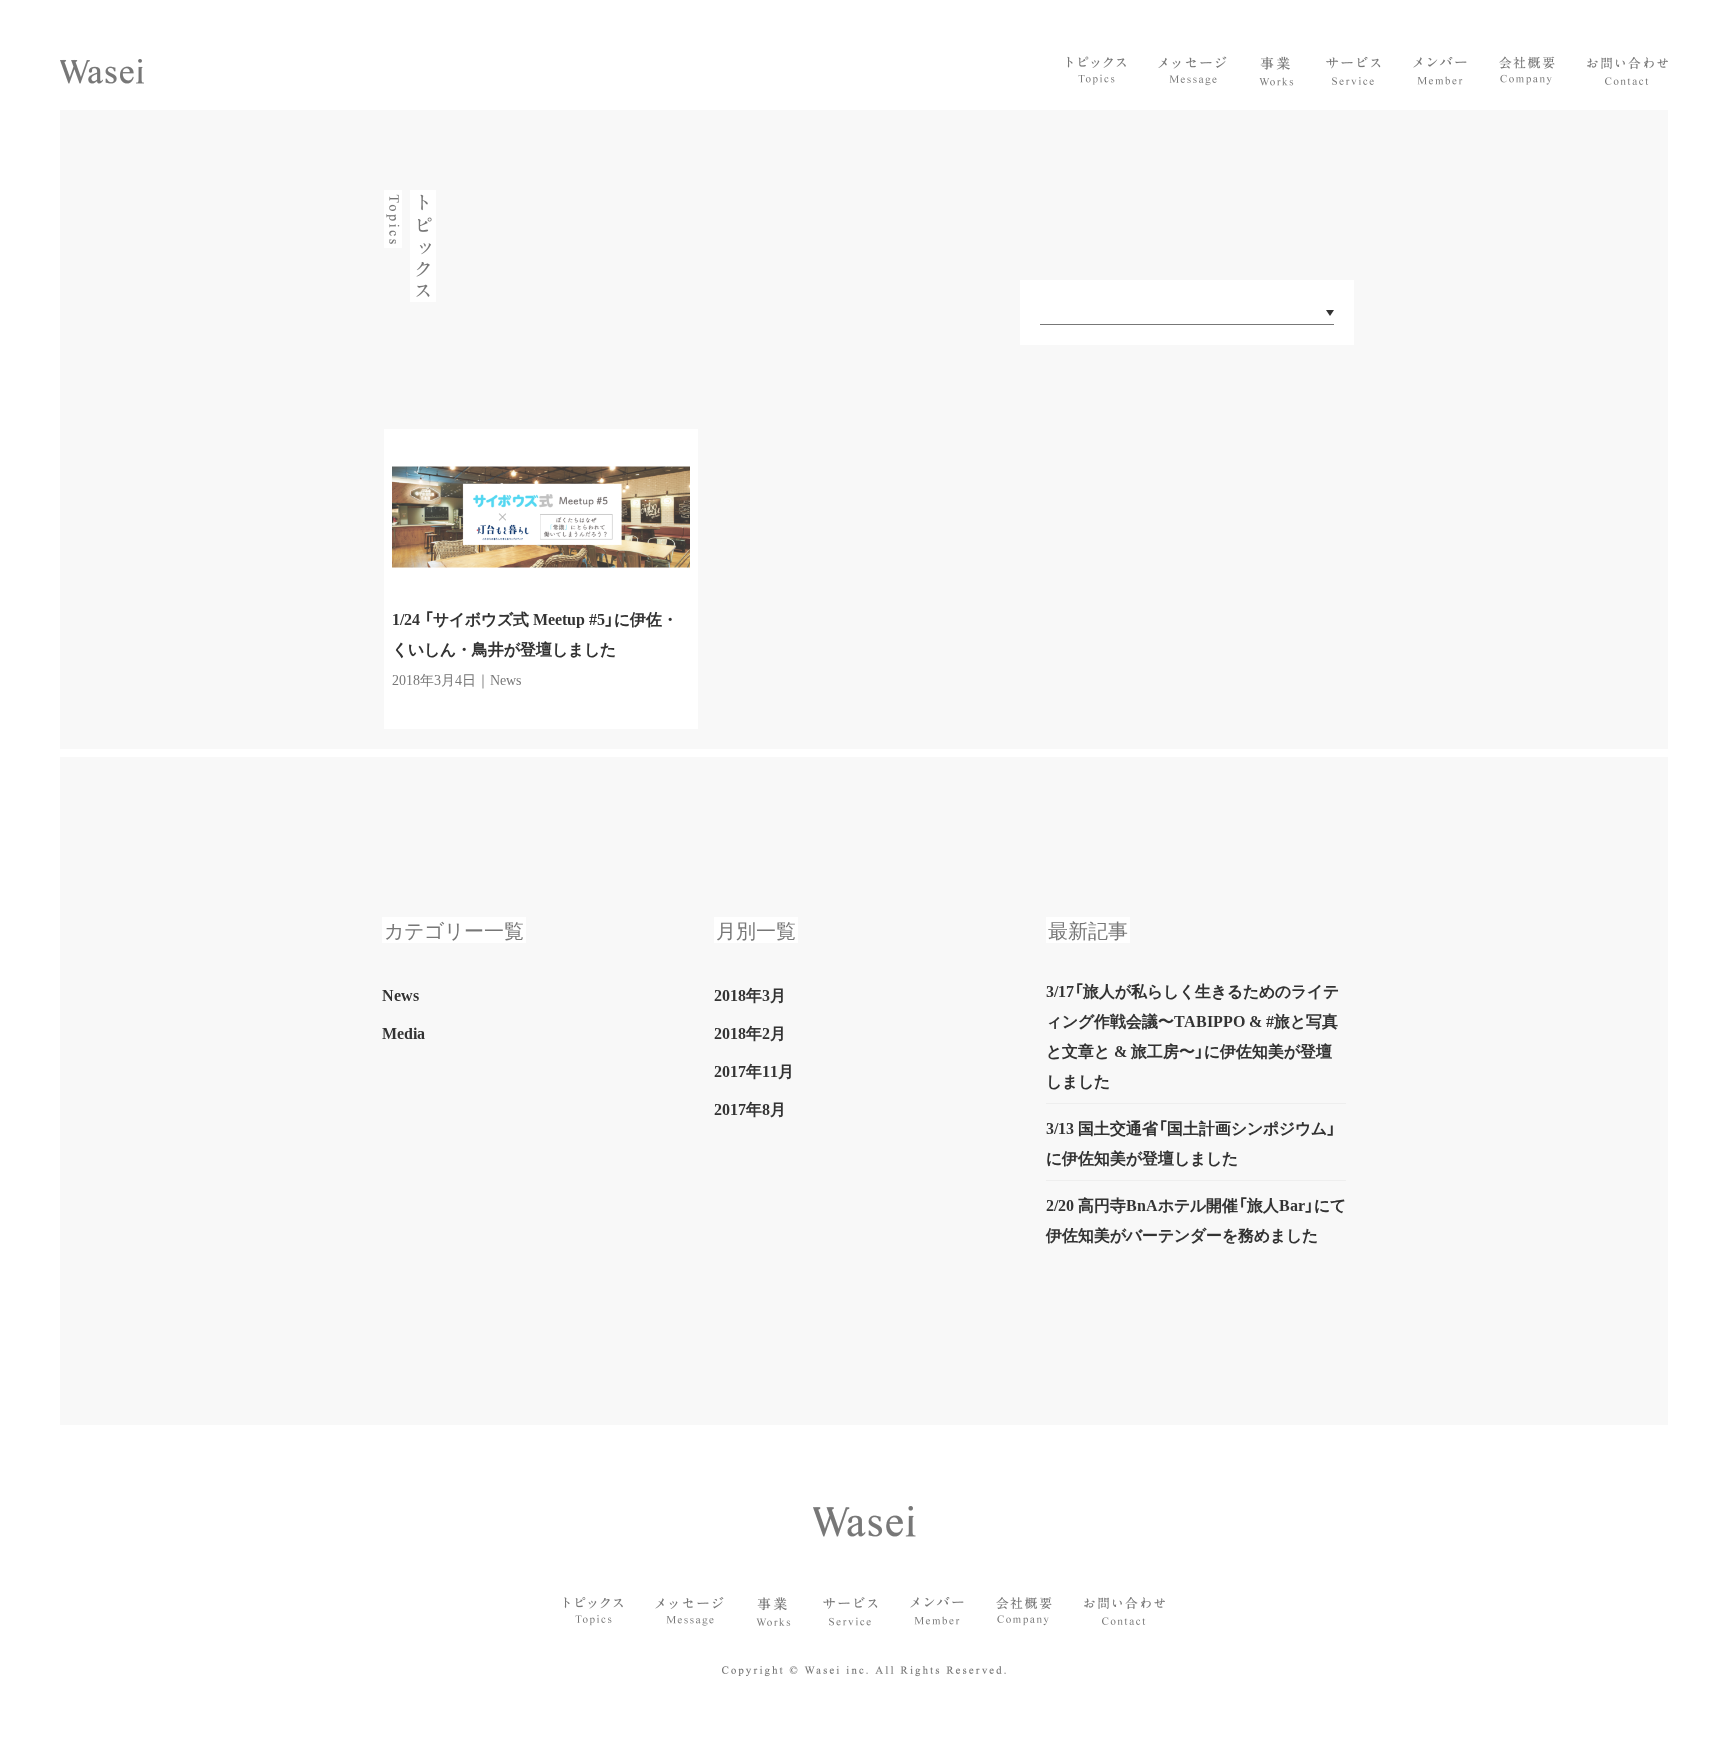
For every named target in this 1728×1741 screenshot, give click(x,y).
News (400, 994)
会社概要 (1527, 71)
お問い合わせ (1627, 71)
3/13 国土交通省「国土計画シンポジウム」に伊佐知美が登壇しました (1191, 1142)
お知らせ (593, 1611)
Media (403, 1032)
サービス (1353, 71)
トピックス (1096, 71)
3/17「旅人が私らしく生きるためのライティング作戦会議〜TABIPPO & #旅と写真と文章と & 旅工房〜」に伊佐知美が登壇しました (1192, 1035)
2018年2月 (750, 1032)
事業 (1276, 71)
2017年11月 (754, 1070)
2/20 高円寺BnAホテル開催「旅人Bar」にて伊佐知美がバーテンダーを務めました (1196, 1219)
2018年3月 (750, 994)
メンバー (1440, 71)
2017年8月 (750, 1108)
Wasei (102, 71)
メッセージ (1192, 71)
